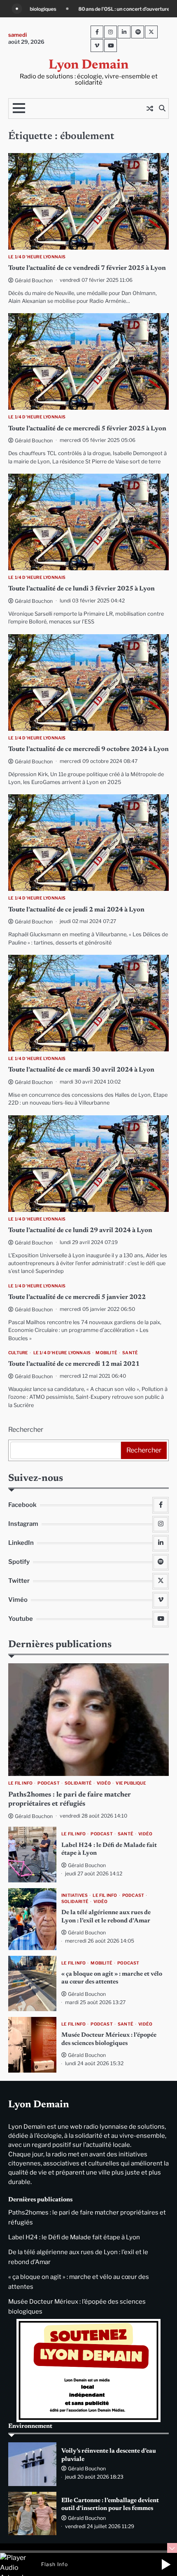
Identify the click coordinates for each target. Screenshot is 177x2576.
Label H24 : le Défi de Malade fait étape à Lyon (74, 2237)
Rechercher (26, 1430)
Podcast (48, 1783)
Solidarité (78, 1783)
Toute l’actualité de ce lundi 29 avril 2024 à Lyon (80, 1230)
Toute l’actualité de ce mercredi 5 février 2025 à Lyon (87, 429)
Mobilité (106, 1353)
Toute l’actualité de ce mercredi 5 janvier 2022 (77, 1297)
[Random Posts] (150, 109)
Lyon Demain (88, 65)
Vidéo (104, 1783)
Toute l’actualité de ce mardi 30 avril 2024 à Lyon (81, 1070)
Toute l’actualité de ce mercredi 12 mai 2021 (74, 1364)
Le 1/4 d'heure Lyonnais (37, 257)
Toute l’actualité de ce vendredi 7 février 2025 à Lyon (87, 268)
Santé (130, 1353)
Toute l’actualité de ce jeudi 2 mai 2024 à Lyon (76, 910)
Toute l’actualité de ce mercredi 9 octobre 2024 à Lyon (88, 749)
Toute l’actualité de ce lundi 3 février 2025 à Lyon (82, 589)
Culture (18, 1353)
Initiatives (75, 1895)
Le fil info (20, 1783)
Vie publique (131, 1783)
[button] (166, 2564)
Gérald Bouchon (34, 280)
